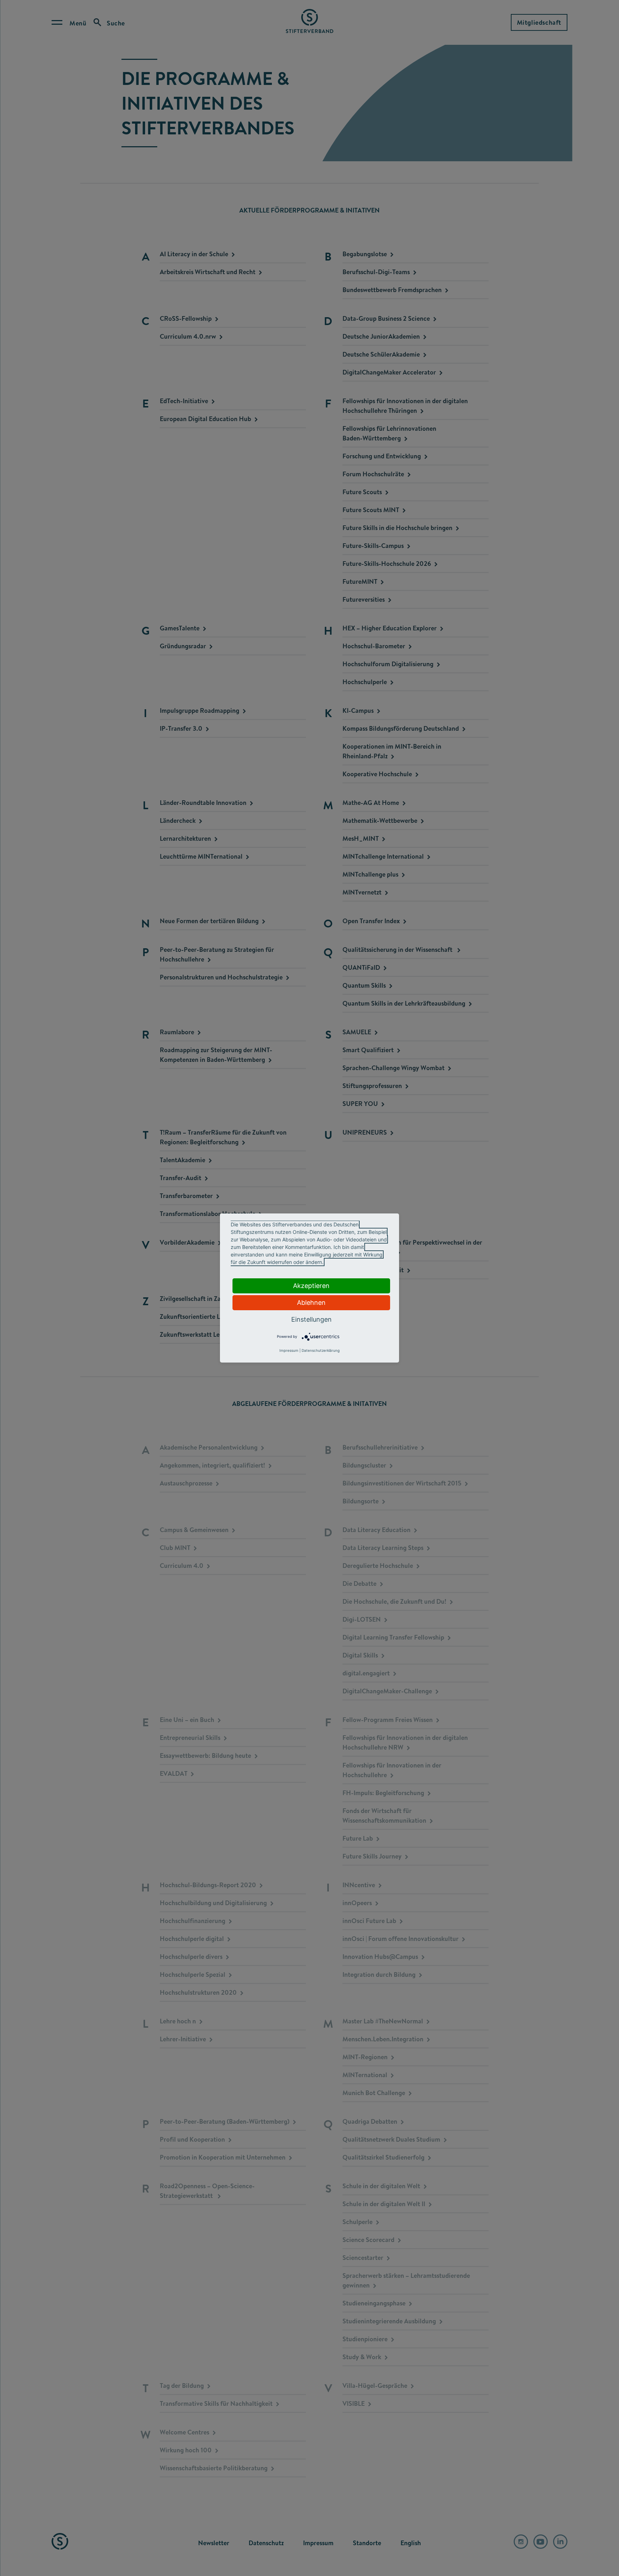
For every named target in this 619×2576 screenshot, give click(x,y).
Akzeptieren (311, 1286)
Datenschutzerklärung (321, 1350)
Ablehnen (311, 1303)
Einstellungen (311, 1319)
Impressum (289, 1350)
